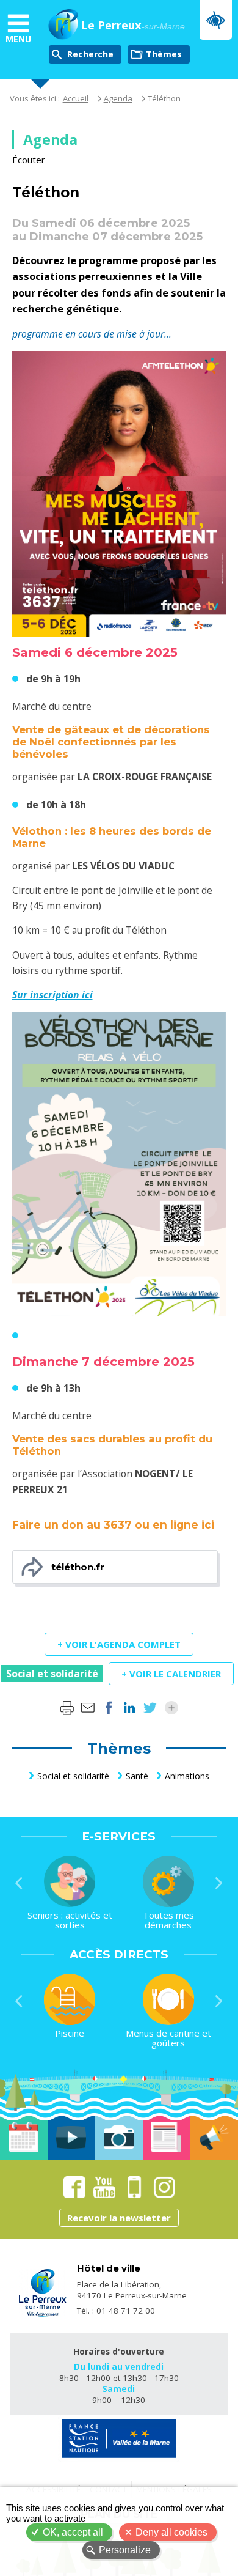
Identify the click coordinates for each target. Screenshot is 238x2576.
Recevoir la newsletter (119, 2218)
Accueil (76, 98)
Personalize (125, 2550)
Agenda (118, 98)
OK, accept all (73, 2532)
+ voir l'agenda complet (119, 1644)
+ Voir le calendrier (171, 1674)
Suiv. (219, 1883)
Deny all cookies (171, 2532)
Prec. (19, 1883)
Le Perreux (133, 26)
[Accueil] (63, 26)
